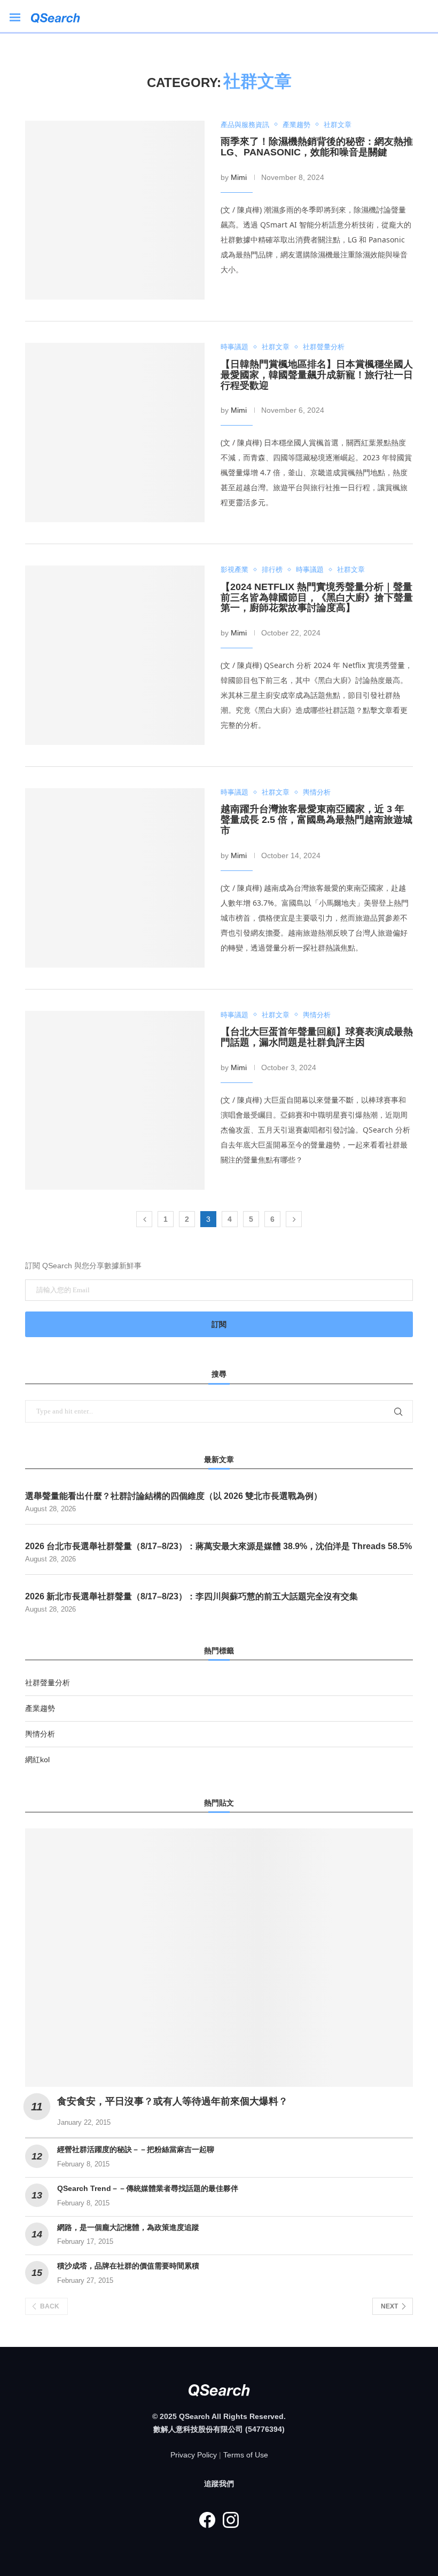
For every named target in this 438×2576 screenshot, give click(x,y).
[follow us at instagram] (231, 2520)
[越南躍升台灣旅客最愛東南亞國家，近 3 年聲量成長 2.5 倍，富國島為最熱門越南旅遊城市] (115, 878)
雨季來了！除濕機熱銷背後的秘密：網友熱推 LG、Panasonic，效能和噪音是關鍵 (317, 147)
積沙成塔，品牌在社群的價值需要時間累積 (128, 2266)
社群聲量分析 (48, 1683)
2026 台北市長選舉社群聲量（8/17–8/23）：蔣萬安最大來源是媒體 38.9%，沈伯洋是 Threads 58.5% (218, 1546)
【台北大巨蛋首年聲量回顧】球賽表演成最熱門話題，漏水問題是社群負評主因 (317, 1037)
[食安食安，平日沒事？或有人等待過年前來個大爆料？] (219, 1958)
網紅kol (37, 1760)
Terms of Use (246, 2455)
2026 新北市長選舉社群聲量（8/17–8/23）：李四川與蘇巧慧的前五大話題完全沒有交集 (191, 1596)
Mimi (239, 177)
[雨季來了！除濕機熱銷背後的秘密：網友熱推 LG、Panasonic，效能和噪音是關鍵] (115, 210)
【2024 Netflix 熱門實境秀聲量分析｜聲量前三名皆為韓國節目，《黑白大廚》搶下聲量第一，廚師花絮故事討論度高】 (317, 598)
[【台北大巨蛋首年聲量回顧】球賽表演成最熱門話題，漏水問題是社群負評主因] (115, 1101)
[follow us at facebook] (207, 2520)
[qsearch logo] (61, 16)
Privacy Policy (194, 2455)
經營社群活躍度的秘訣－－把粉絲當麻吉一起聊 (136, 2149)
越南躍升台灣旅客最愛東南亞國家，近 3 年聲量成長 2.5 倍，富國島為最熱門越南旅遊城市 (316, 820)
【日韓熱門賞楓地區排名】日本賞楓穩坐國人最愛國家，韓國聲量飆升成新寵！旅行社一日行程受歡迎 (317, 375)
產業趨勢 (40, 1708)
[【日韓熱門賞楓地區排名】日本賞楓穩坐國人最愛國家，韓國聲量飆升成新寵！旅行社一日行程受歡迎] (115, 433)
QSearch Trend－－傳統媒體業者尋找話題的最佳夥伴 (148, 2188)
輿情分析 (40, 1734)
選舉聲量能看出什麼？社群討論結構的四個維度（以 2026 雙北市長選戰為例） (174, 1496)
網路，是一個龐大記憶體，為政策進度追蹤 (128, 2227)
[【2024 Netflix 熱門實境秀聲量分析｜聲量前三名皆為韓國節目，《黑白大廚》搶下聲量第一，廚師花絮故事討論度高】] (115, 655)
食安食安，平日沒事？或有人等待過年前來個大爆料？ (173, 2101)
